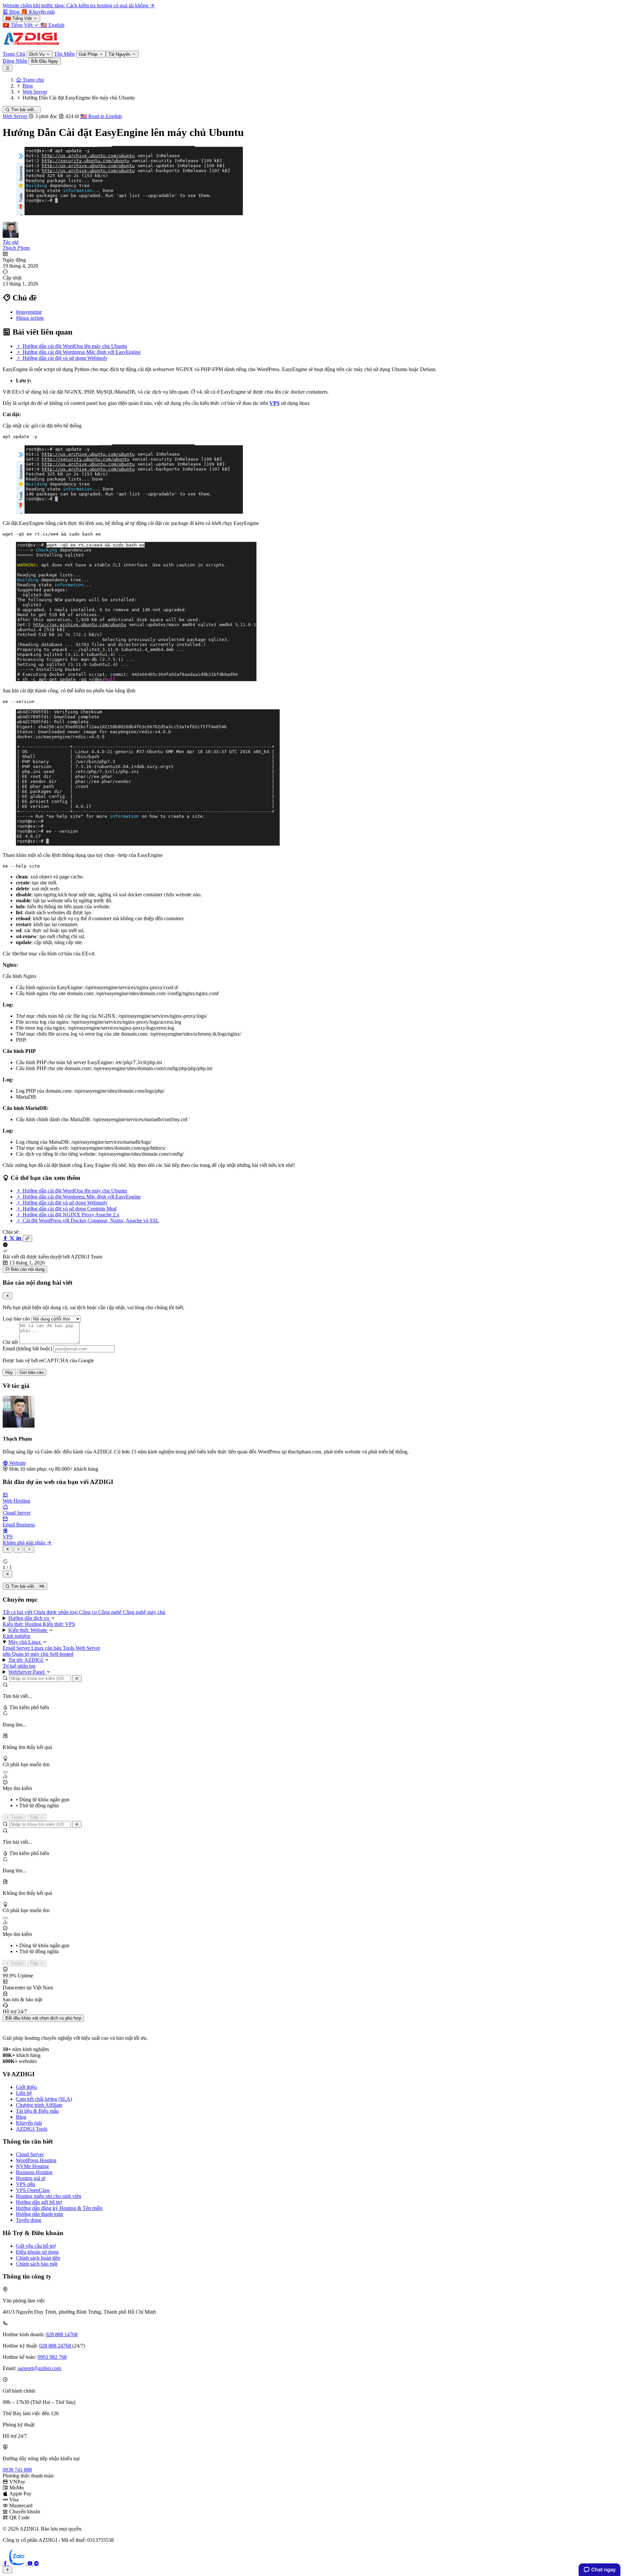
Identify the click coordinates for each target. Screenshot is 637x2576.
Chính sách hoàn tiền (38, 2258)
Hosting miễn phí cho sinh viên (49, 2196)
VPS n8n (26, 2184)
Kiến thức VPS (59, 1624)
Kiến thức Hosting (23, 1624)
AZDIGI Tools (32, 2129)
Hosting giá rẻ (31, 2178)
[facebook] (6, 2563)
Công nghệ (110, 1612)
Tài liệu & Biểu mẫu (37, 2111)
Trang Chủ (14, 54)
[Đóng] (77, 1678)
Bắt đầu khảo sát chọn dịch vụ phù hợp (43, 2018)
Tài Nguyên (120, 54)
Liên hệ (24, 2093)
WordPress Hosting (36, 2160)
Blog (21, 2117)
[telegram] (36, 2563)
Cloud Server (30, 2154)
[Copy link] (27, 1238)
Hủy (9, 1372)
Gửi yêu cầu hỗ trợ (36, 2246)
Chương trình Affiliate (39, 2105)
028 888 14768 (62, 2334)
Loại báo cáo (16, 1319)
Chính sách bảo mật (37, 2264)
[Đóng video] (7, 1574)
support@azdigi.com (39, 2368)
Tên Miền (64, 54)
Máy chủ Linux (25, 1642)
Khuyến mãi (29, 2123)
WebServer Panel (27, 1672)
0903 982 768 (52, 2357)
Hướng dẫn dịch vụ (29, 1618)
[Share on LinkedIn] (19, 1238)
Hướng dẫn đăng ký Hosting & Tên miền (59, 2208)
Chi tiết (10, 1342)
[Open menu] (7, 68)
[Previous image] (18, 1549)
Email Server (17, 1648)
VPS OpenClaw (33, 2190)
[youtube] (31, 2563)
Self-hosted (62, 1654)
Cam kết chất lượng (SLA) (44, 2099)
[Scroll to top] (7, 2570)
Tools (69, 1648)
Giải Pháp (89, 54)
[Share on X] (13, 1238)
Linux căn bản (47, 1648)
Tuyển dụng (29, 2220)
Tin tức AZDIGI (26, 1660)
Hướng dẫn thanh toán (39, 2214)
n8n (7, 1654)
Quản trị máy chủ (31, 1654)
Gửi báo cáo (32, 1372)
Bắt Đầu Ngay (45, 61)
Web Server (16, 116)
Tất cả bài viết (18, 1612)
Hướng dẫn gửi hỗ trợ (39, 2202)
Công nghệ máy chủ (144, 1612)
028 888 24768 (56, 2346)
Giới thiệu (26, 2087)
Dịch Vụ (37, 54)
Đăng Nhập (15, 61)
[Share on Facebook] (6, 1238)
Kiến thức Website (28, 1630)
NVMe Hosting (32, 2166)
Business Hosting (34, 2172)
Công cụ (89, 1612)
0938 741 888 (17, 2470)
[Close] (7, 1296)
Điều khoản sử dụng (37, 2252)
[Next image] (29, 1549)
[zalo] (18, 2563)
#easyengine (29, 312)
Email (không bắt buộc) (27, 1349)
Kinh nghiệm (16, 1636)
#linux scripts (30, 318)
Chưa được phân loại (56, 1612)
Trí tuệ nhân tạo (19, 1666)
